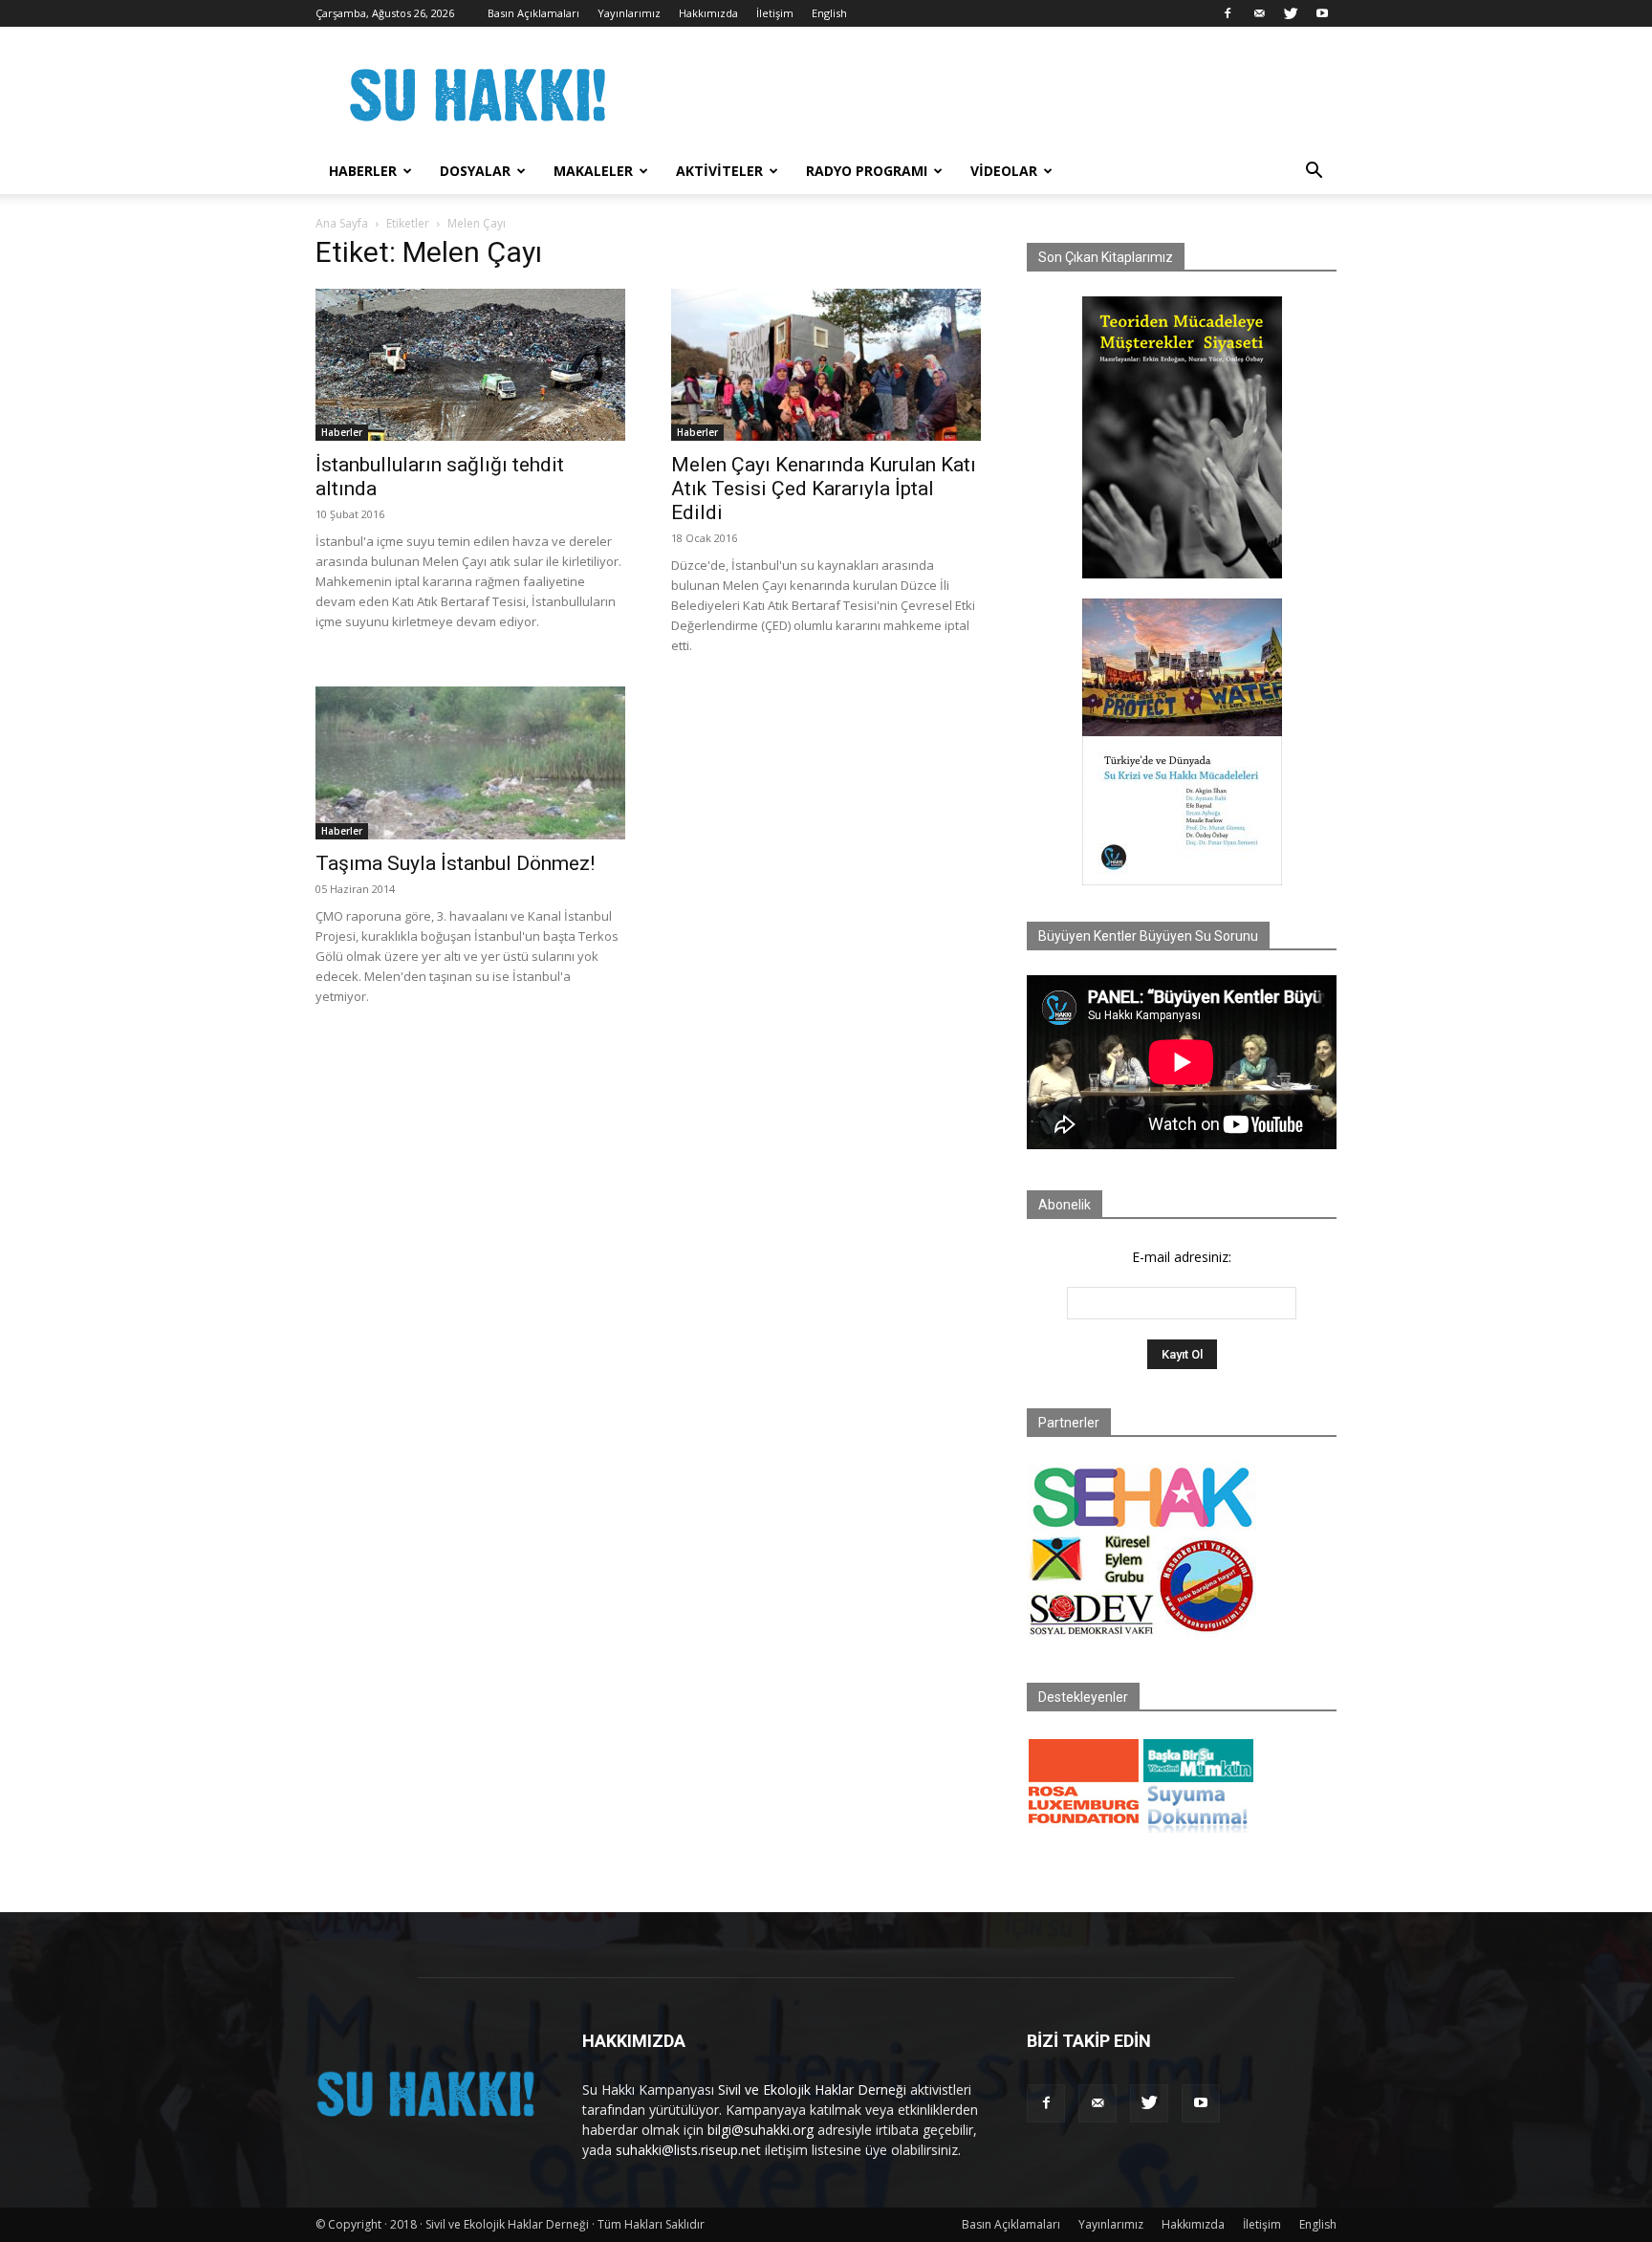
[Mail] (1259, 13)
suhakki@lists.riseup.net (688, 2150)
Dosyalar (475, 171)
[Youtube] (1322, 13)
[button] (1314, 173)
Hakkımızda (708, 13)
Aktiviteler (719, 171)
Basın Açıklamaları (533, 13)
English (829, 13)
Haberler (363, 171)
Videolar (1004, 171)
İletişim (775, 13)
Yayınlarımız (629, 13)
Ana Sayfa (342, 223)
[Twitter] (1291, 13)
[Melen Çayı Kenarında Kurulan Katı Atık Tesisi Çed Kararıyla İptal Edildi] (826, 365)
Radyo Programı (867, 171)
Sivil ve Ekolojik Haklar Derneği (812, 2090)
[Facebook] (1228, 13)
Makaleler (593, 171)
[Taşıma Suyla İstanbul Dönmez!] (470, 763)
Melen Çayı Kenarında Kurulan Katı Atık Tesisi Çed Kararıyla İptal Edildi (824, 489)
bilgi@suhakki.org (761, 2130)
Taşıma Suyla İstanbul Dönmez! (455, 863)
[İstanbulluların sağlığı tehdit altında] (470, 365)
